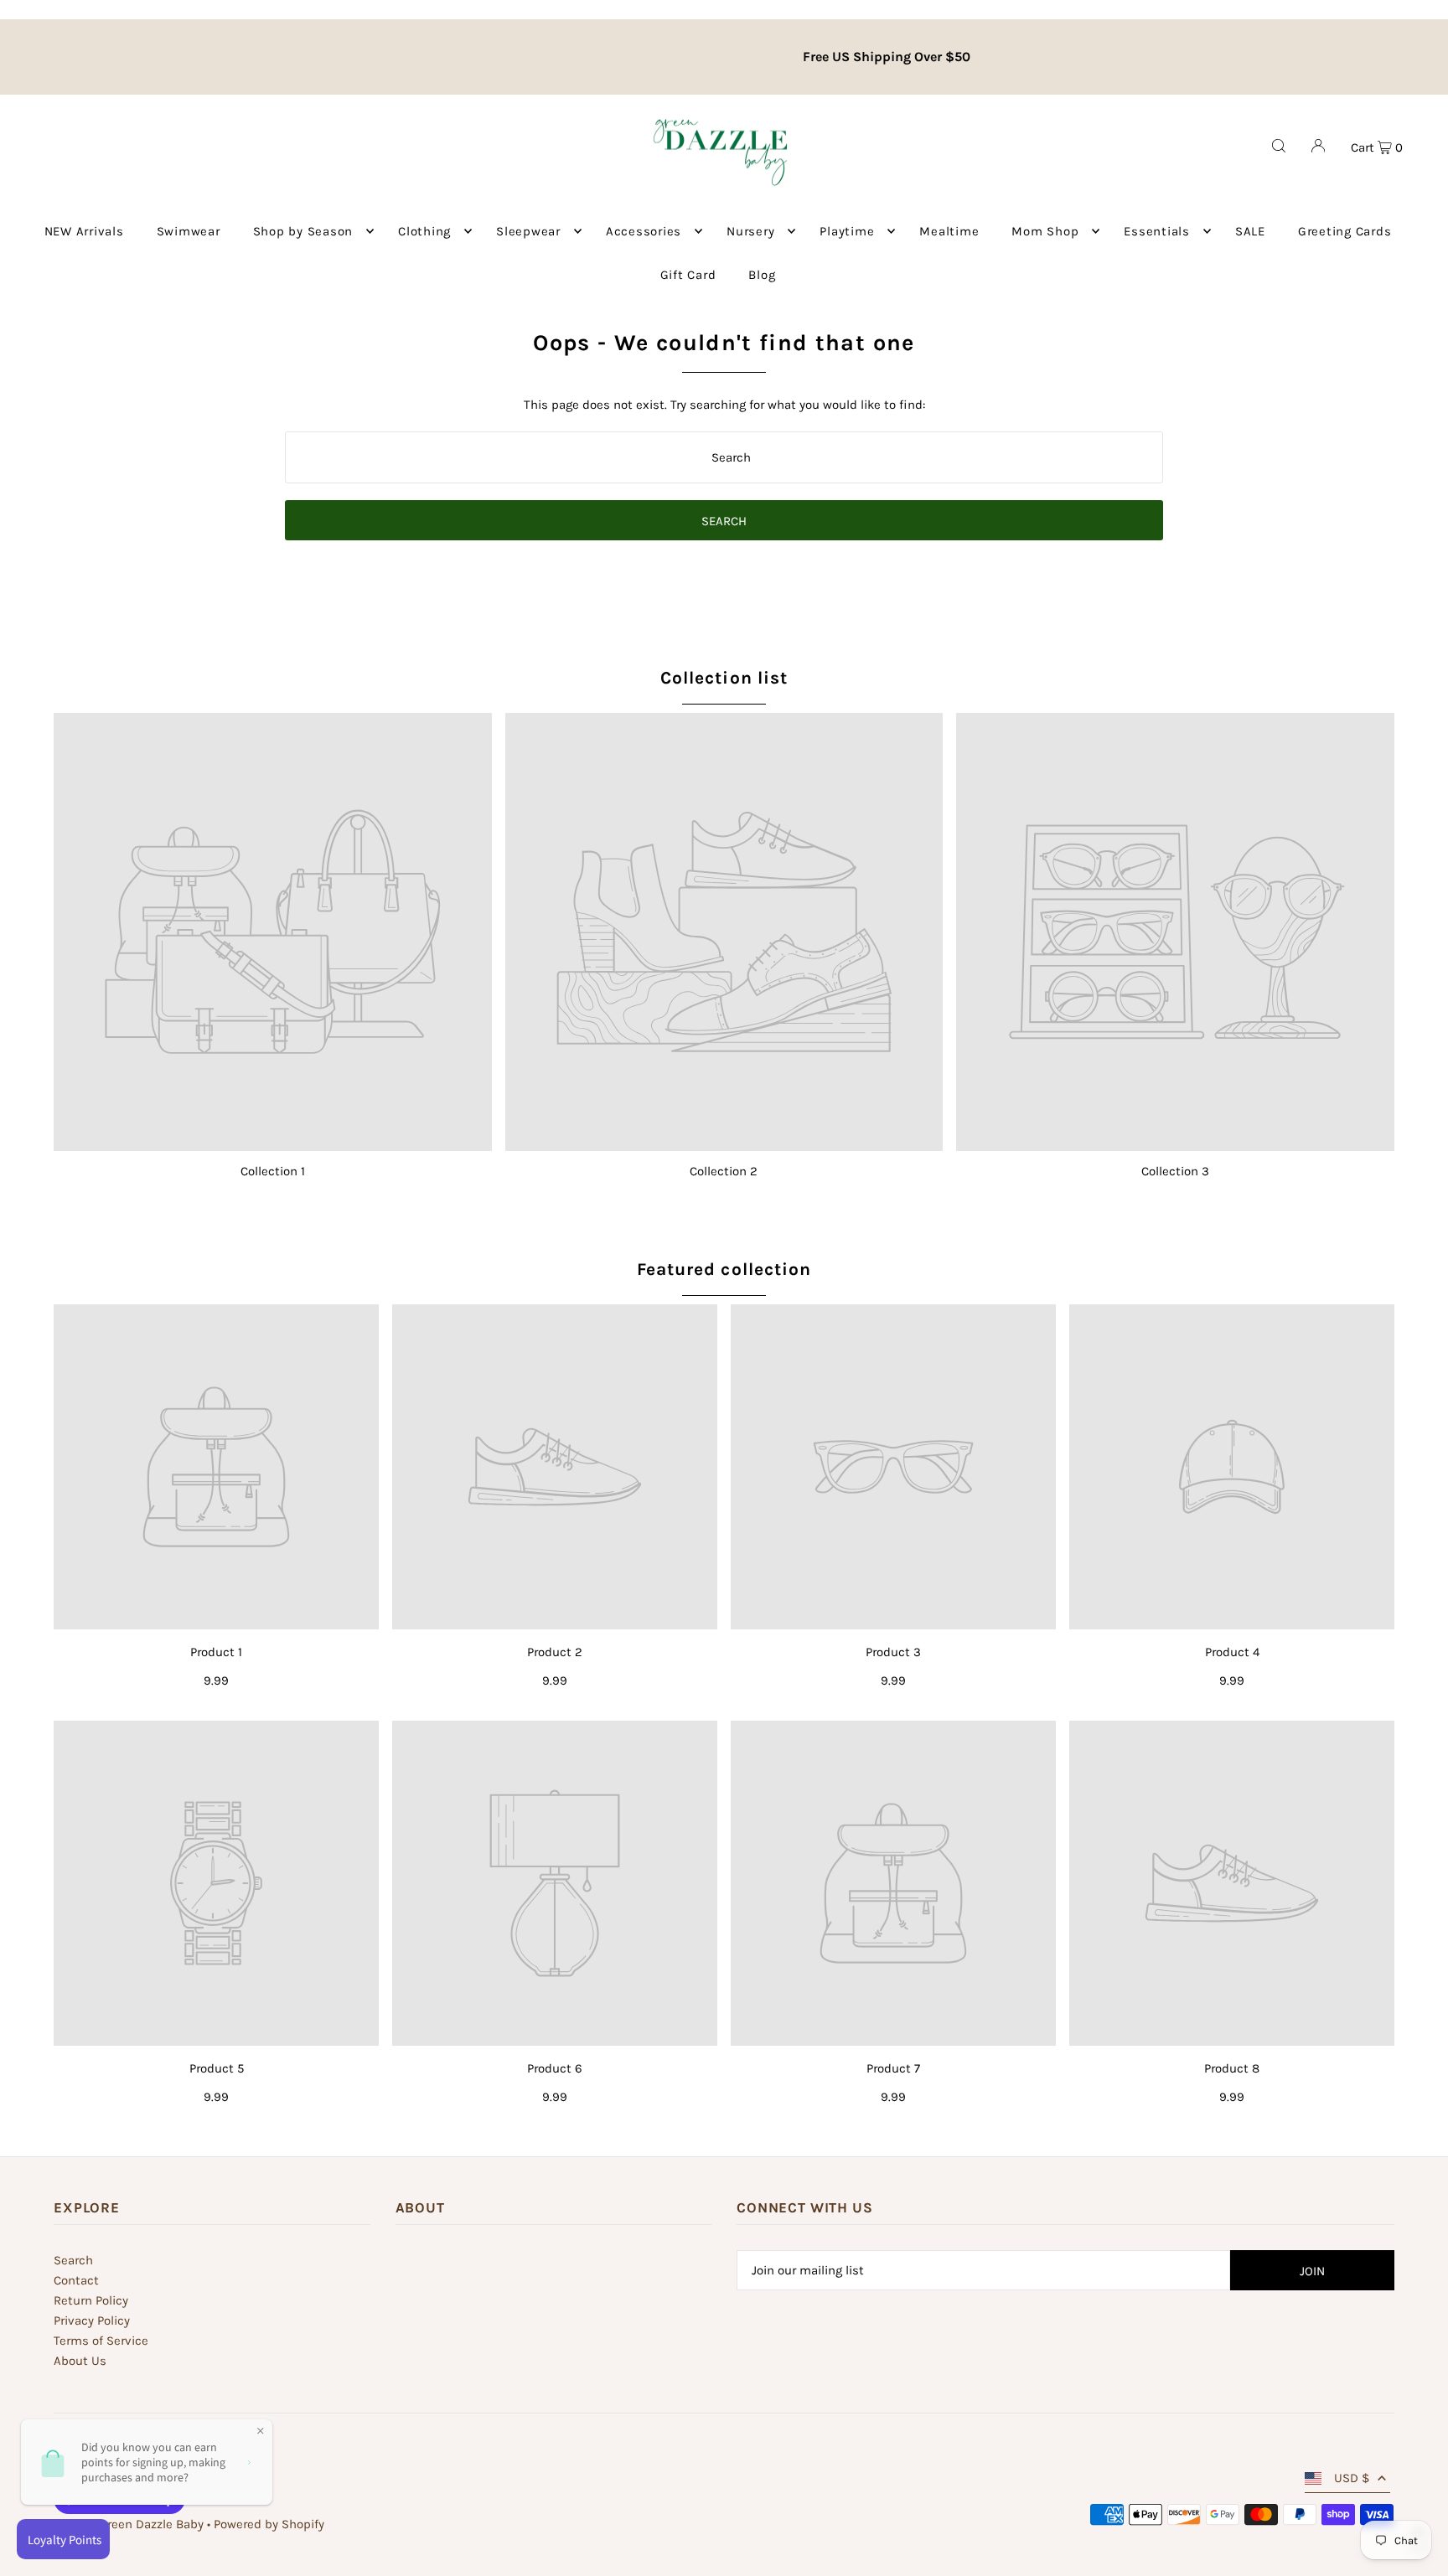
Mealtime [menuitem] (949, 231)
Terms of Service (101, 2341)
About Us (80, 2361)
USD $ (1352, 2478)
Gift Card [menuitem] (688, 275)
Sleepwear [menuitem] (528, 231)
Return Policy (91, 2300)
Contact (76, 2280)
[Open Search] (1279, 146)
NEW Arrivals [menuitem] (84, 231)
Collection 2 (724, 1171)
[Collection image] (273, 932)
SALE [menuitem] (1250, 231)
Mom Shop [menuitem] (1045, 231)
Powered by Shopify (269, 2524)
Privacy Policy (92, 2320)
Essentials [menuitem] (1157, 231)
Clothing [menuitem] (424, 231)
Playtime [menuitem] (847, 231)
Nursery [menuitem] (750, 231)
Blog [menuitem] (762, 275)
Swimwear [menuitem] (189, 231)
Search (73, 2260)
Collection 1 (273, 1171)
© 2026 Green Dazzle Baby (129, 2524)
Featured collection (724, 1269)
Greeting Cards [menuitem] (1345, 231)
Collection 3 (1175, 1171)
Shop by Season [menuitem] (303, 231)
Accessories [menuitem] (644, 231)
